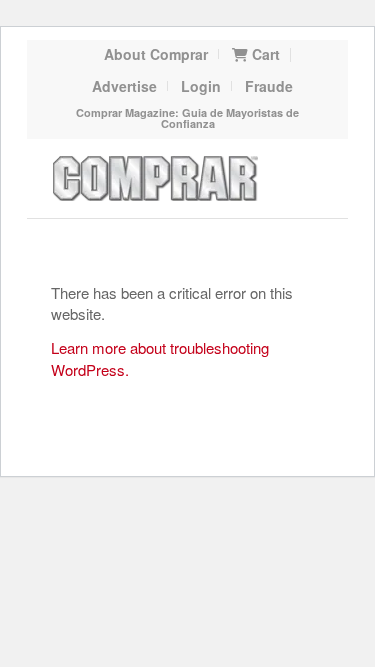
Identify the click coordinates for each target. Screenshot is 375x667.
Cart (264, 54)
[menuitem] (156, 54)
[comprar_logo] (160, 178)
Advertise (124, 86)
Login (201, 86)
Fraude (269, 86)
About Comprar (156, 54)
